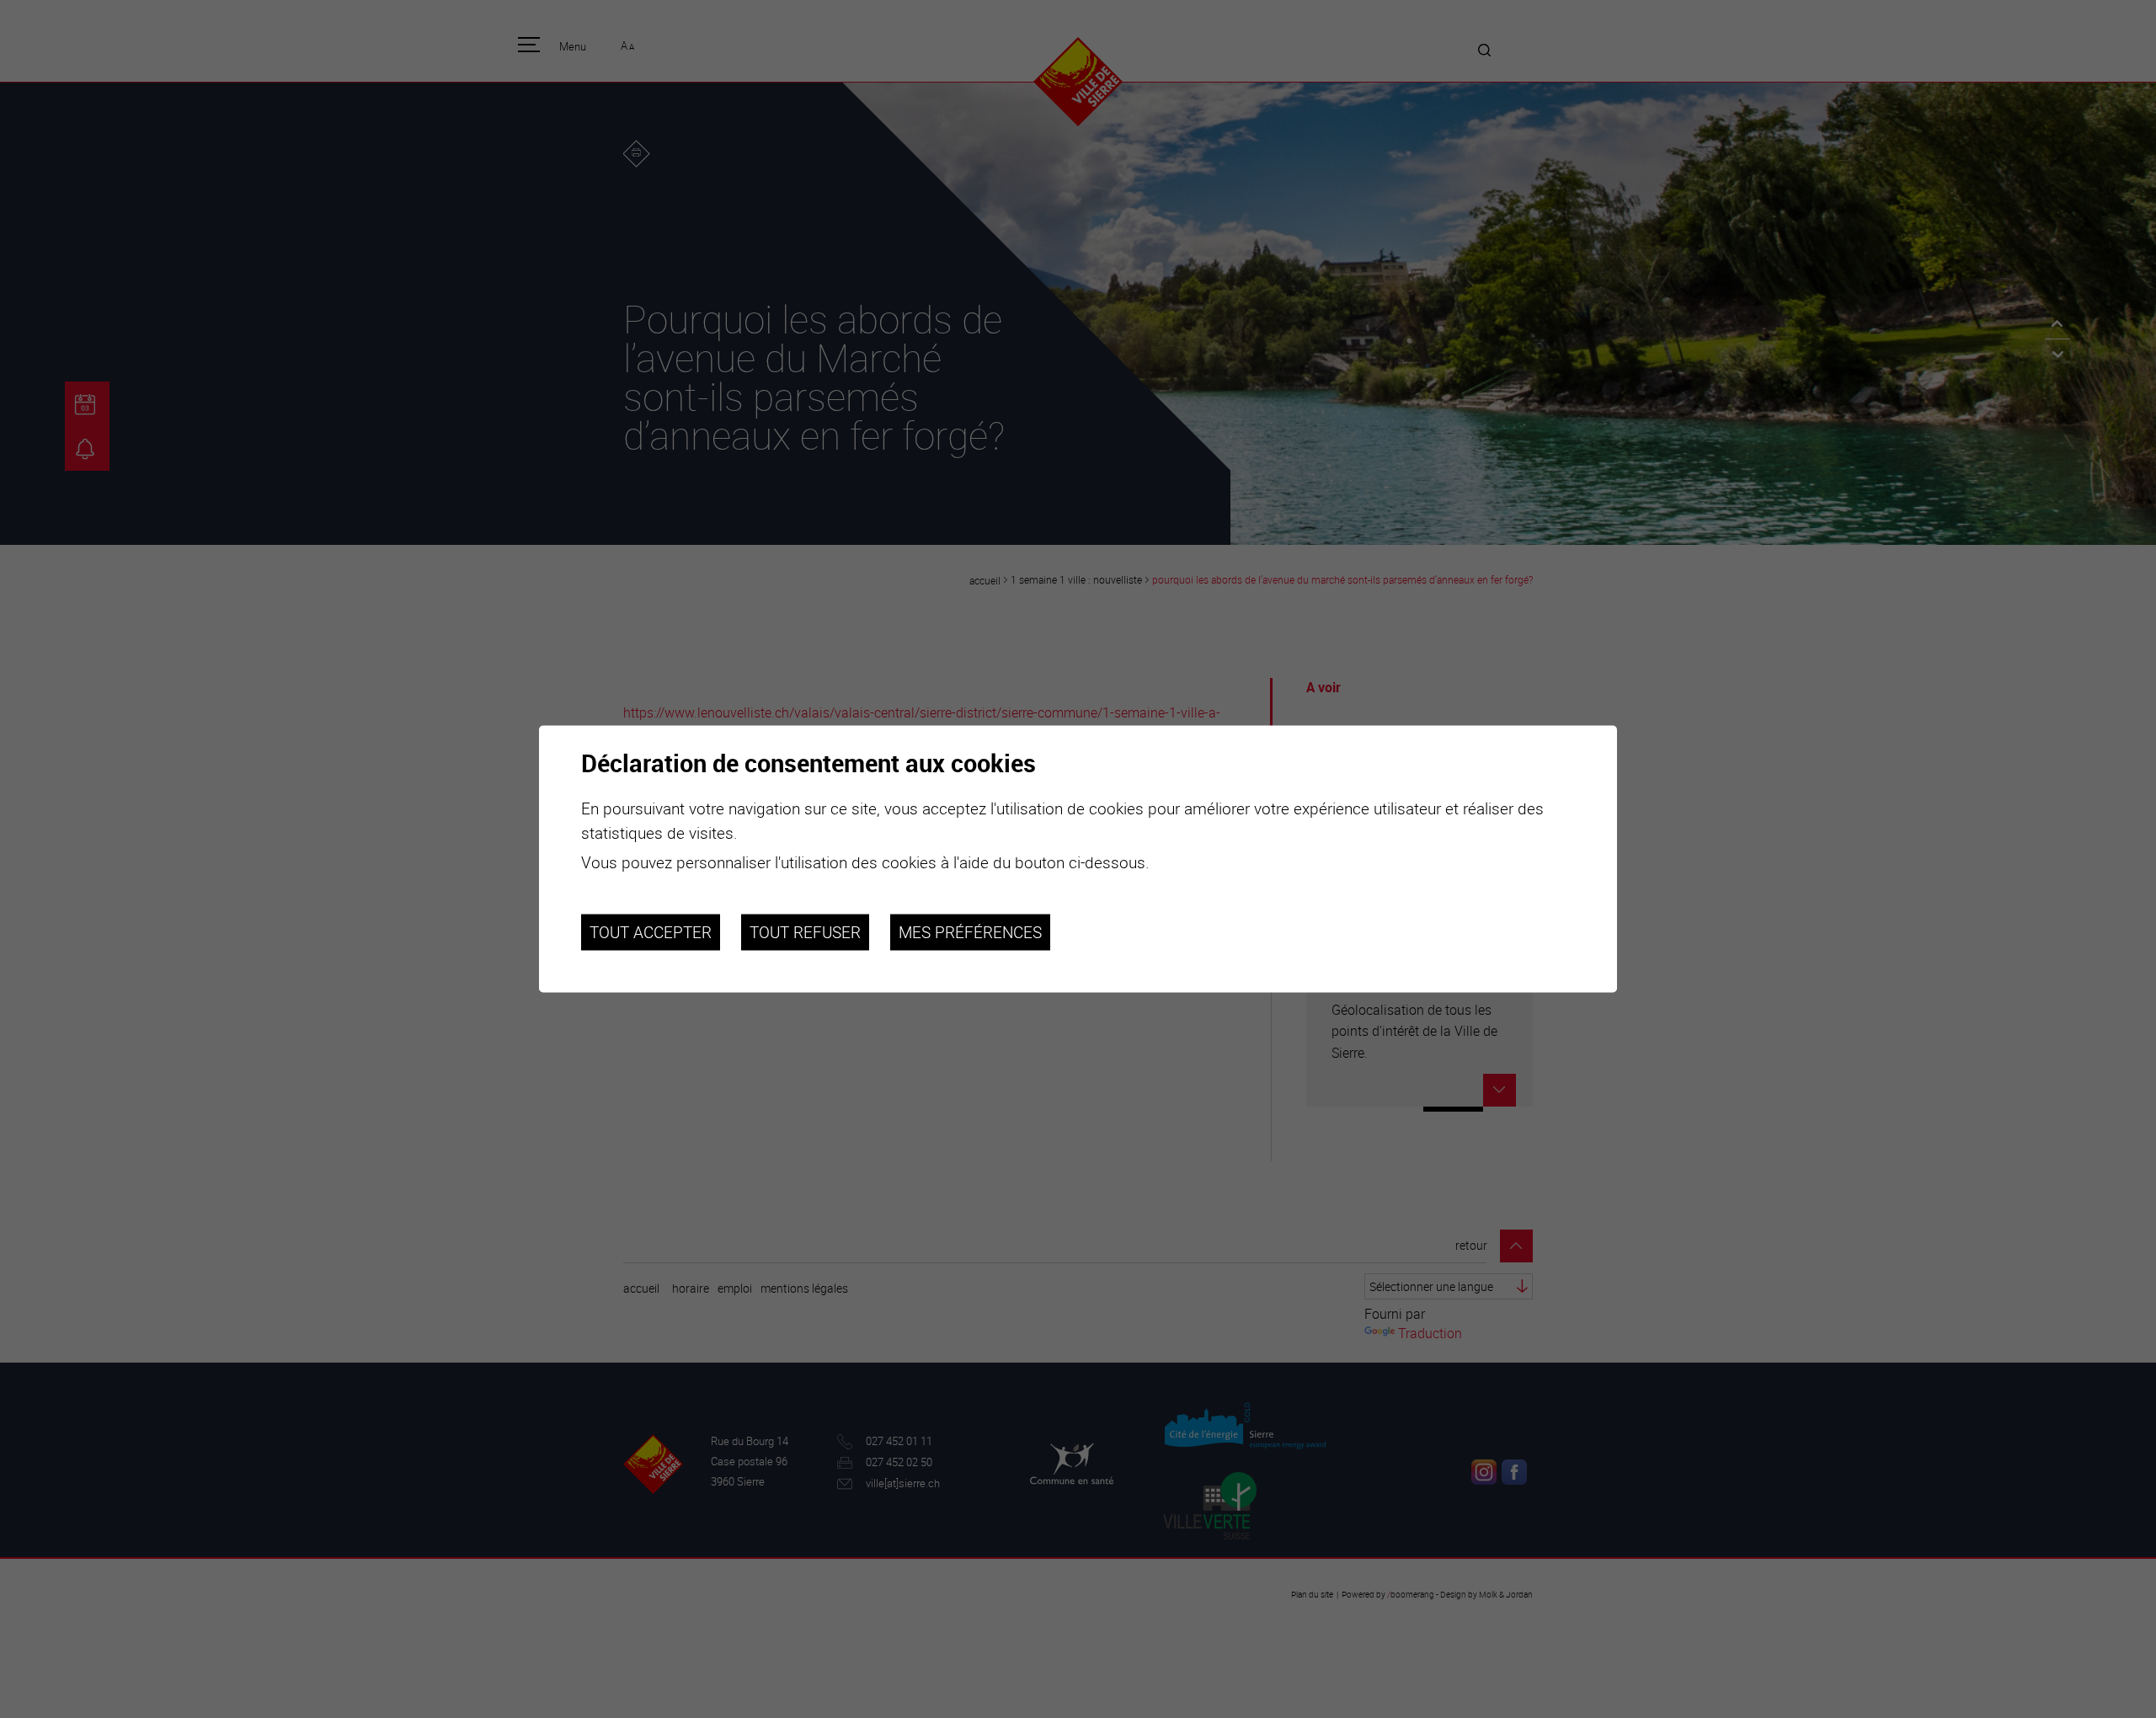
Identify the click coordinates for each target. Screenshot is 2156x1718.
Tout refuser (805, 932)
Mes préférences (970, 932)
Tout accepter (651, 932)
